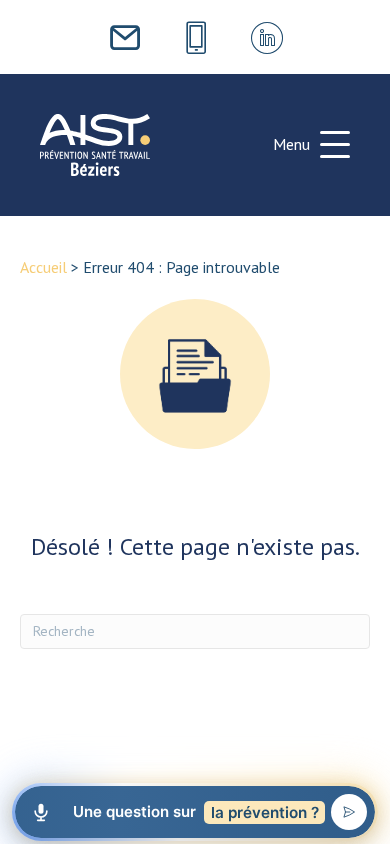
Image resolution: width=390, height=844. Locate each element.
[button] (311, 145)
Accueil (43, 267)
